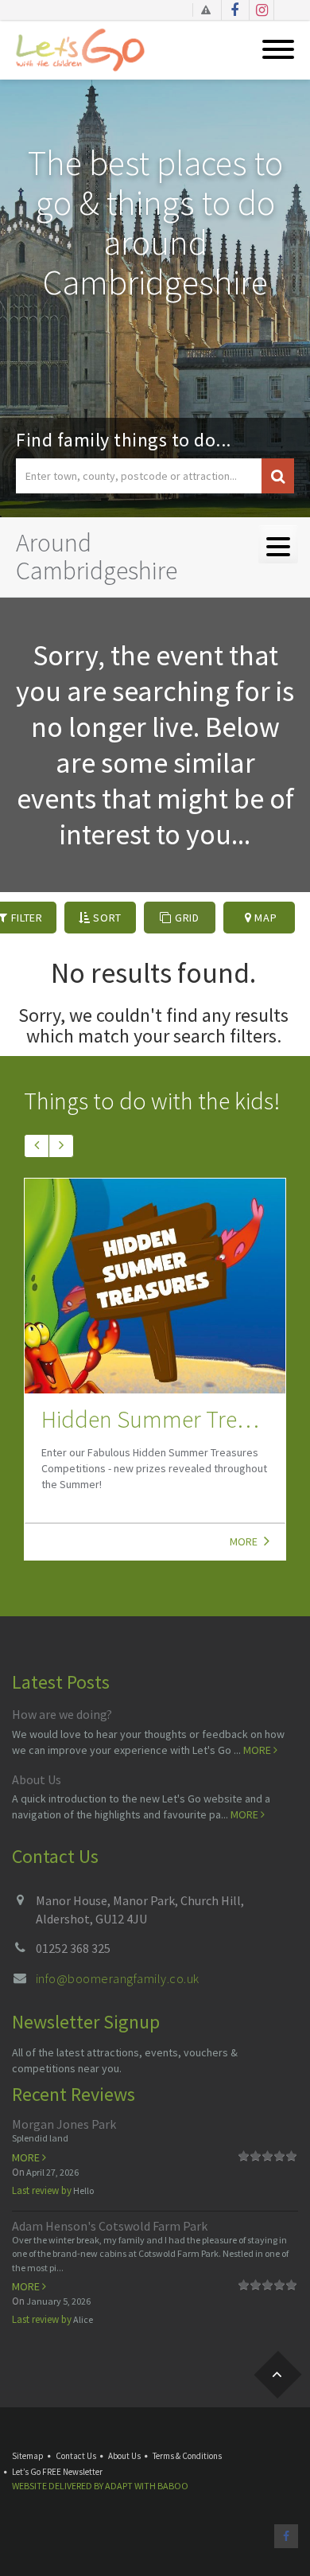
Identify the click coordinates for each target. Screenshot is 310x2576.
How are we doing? (62, 1714)
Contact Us (76, 2456)
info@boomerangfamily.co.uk (117, 1978)
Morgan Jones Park (64, 2124)
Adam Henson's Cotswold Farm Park (110, 2226)
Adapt (119, 2486)
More (245, 1541)
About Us (37, 1779)
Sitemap (28, 2456)
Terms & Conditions (187, 2456)
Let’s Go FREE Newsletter (57, 2472)
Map (265, 918)
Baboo (173, 2486)
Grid (186, 918)
